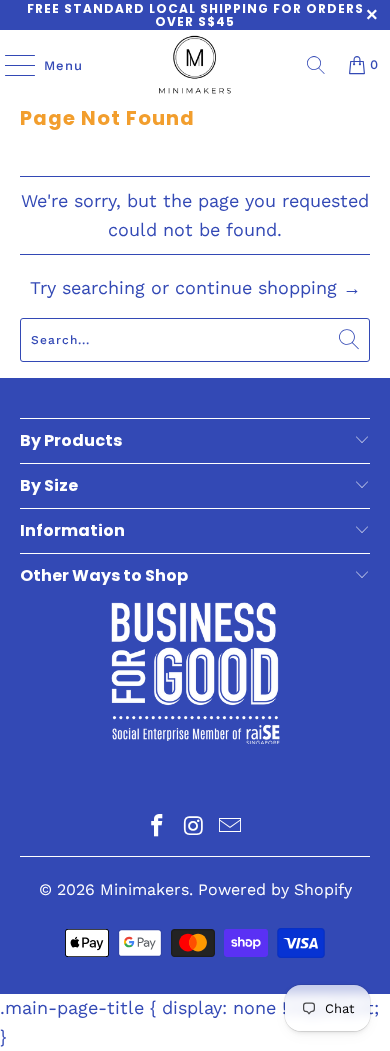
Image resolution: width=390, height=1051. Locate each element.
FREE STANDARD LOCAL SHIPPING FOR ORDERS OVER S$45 (195, 15)
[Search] (316, 65)
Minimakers (144, 889)
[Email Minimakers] (231, 827)
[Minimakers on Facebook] (157, 827)
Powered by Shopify (275, 889)
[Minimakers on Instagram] (194, 827)
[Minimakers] (195, 65)
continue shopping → (268, 287)
